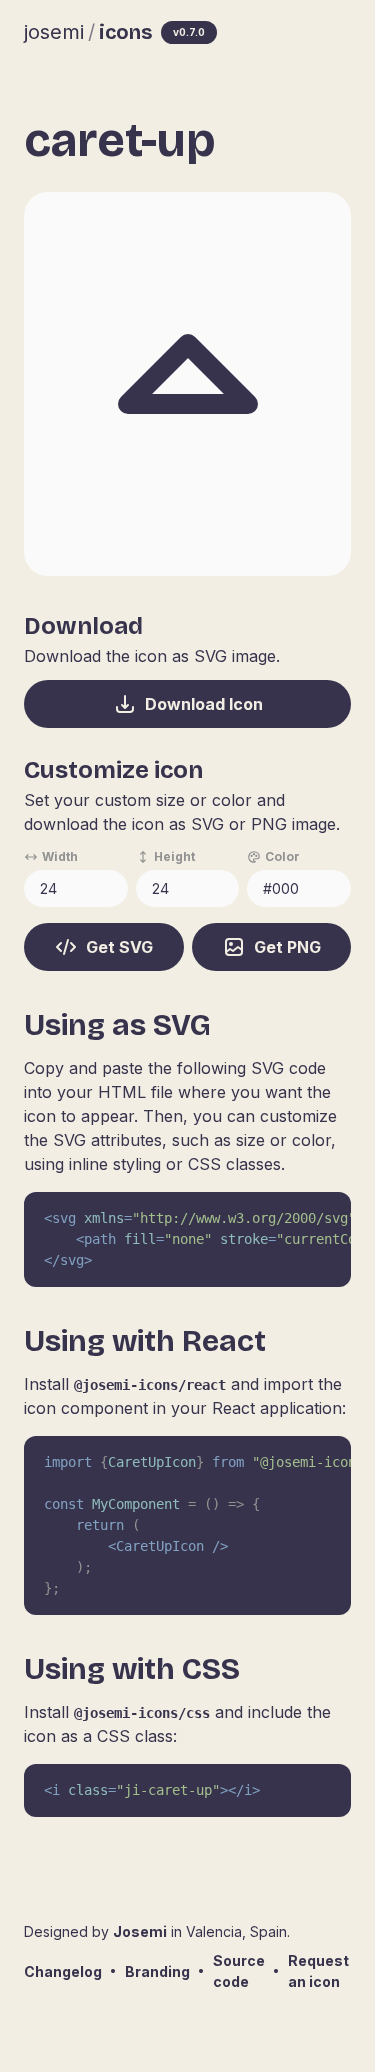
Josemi (140, 1931)
